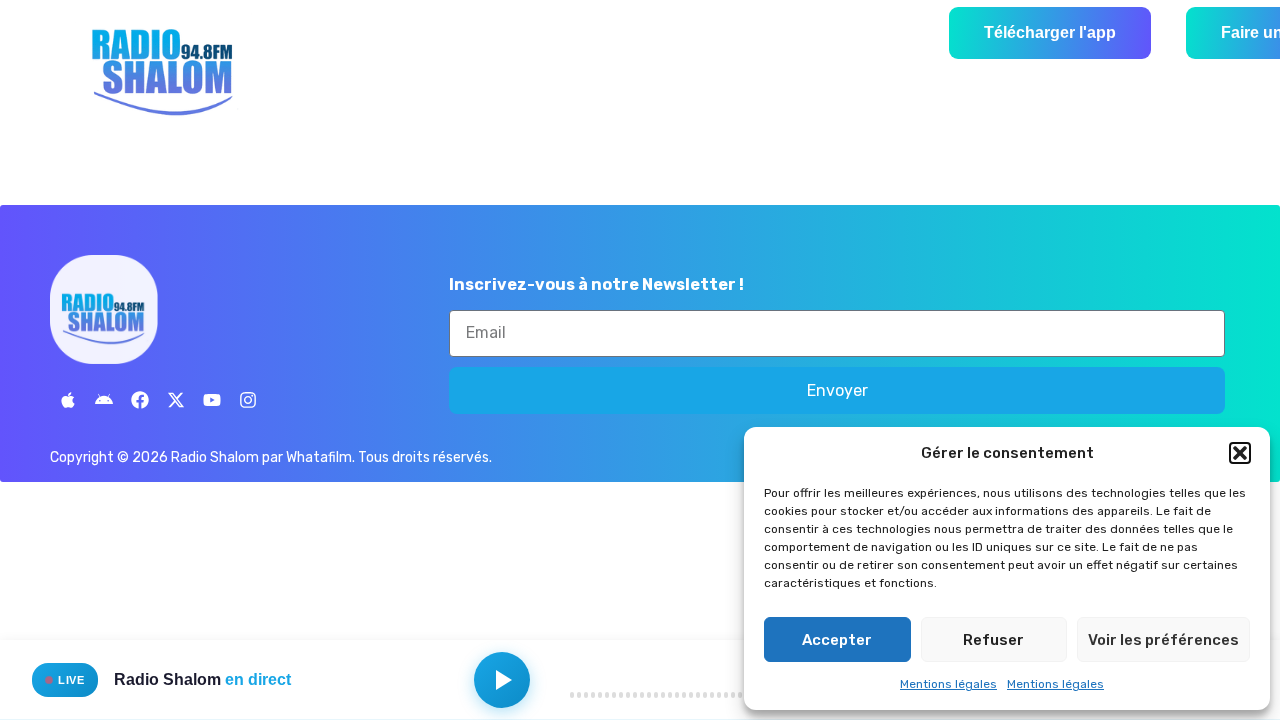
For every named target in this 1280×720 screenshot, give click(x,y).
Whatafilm (319, 457)
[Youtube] (212, 400)
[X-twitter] (176, 400)
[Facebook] (140, 400)
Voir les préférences (1163, 640)
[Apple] (68, 400)
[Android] (104, 400)
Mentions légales (948, 684)
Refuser (993, 640)
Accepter (837, 640)
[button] (1240, 453)
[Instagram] (248, 400)
